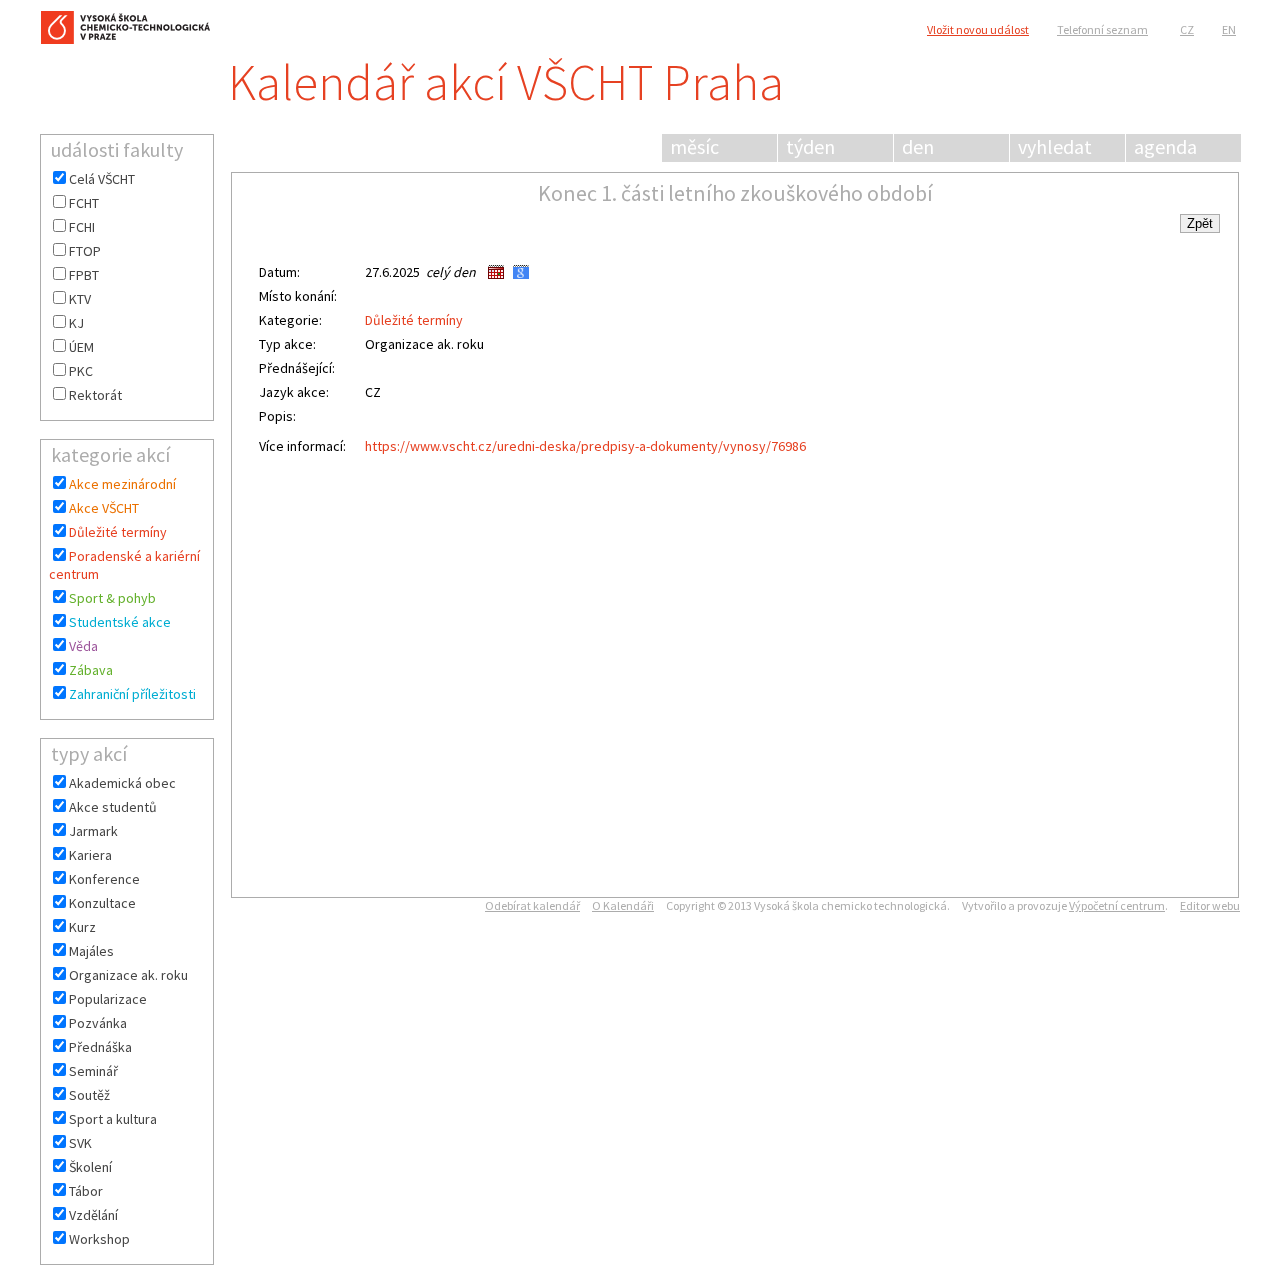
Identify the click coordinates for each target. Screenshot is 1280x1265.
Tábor (86, 1191)
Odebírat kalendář (532, 905)
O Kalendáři (623, 905)
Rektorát (95, 395)
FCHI (82, 227)
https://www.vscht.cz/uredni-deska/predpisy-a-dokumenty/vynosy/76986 (585, 446)
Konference (104, 879)
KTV (80, 299)
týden (810, 146)
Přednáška (100, 1047)
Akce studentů (113, 807)
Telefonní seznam (1102, 29)
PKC (81, 371)
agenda (1165, 146)
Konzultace (102, 903)
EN (1229, 29)
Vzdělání (93, 1215)
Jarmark (93, 831)
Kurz (82, 927)
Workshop (99, 1239)
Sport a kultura (113, 1119)
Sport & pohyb (112, 598)
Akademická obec (122, 783)
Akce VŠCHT (104, 508)
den (918, 146)
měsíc (694, 146)
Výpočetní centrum (1117, 905)
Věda (83, 646)
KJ (76, 323)
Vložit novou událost (978, 29)
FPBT (84, 275)
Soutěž (89, 1095)
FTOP (85, 251)
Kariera (90, 855)
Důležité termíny (118, 532)
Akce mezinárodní (122, 484)
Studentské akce (120, 622)
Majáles (91, 951)
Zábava (91, 670)
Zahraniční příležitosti (132, 694)
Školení (90, 1167)
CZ (1187, 29)
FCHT (84, 203)
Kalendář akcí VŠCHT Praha (506, 82)
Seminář (93, 1071)
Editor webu (1210, 905)
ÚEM (81, 347)
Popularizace (108, 999)
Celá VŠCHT (102, 179)
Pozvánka (98, 1023)
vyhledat (1055, 146)
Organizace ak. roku (128, 975)
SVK (80, 1143)
